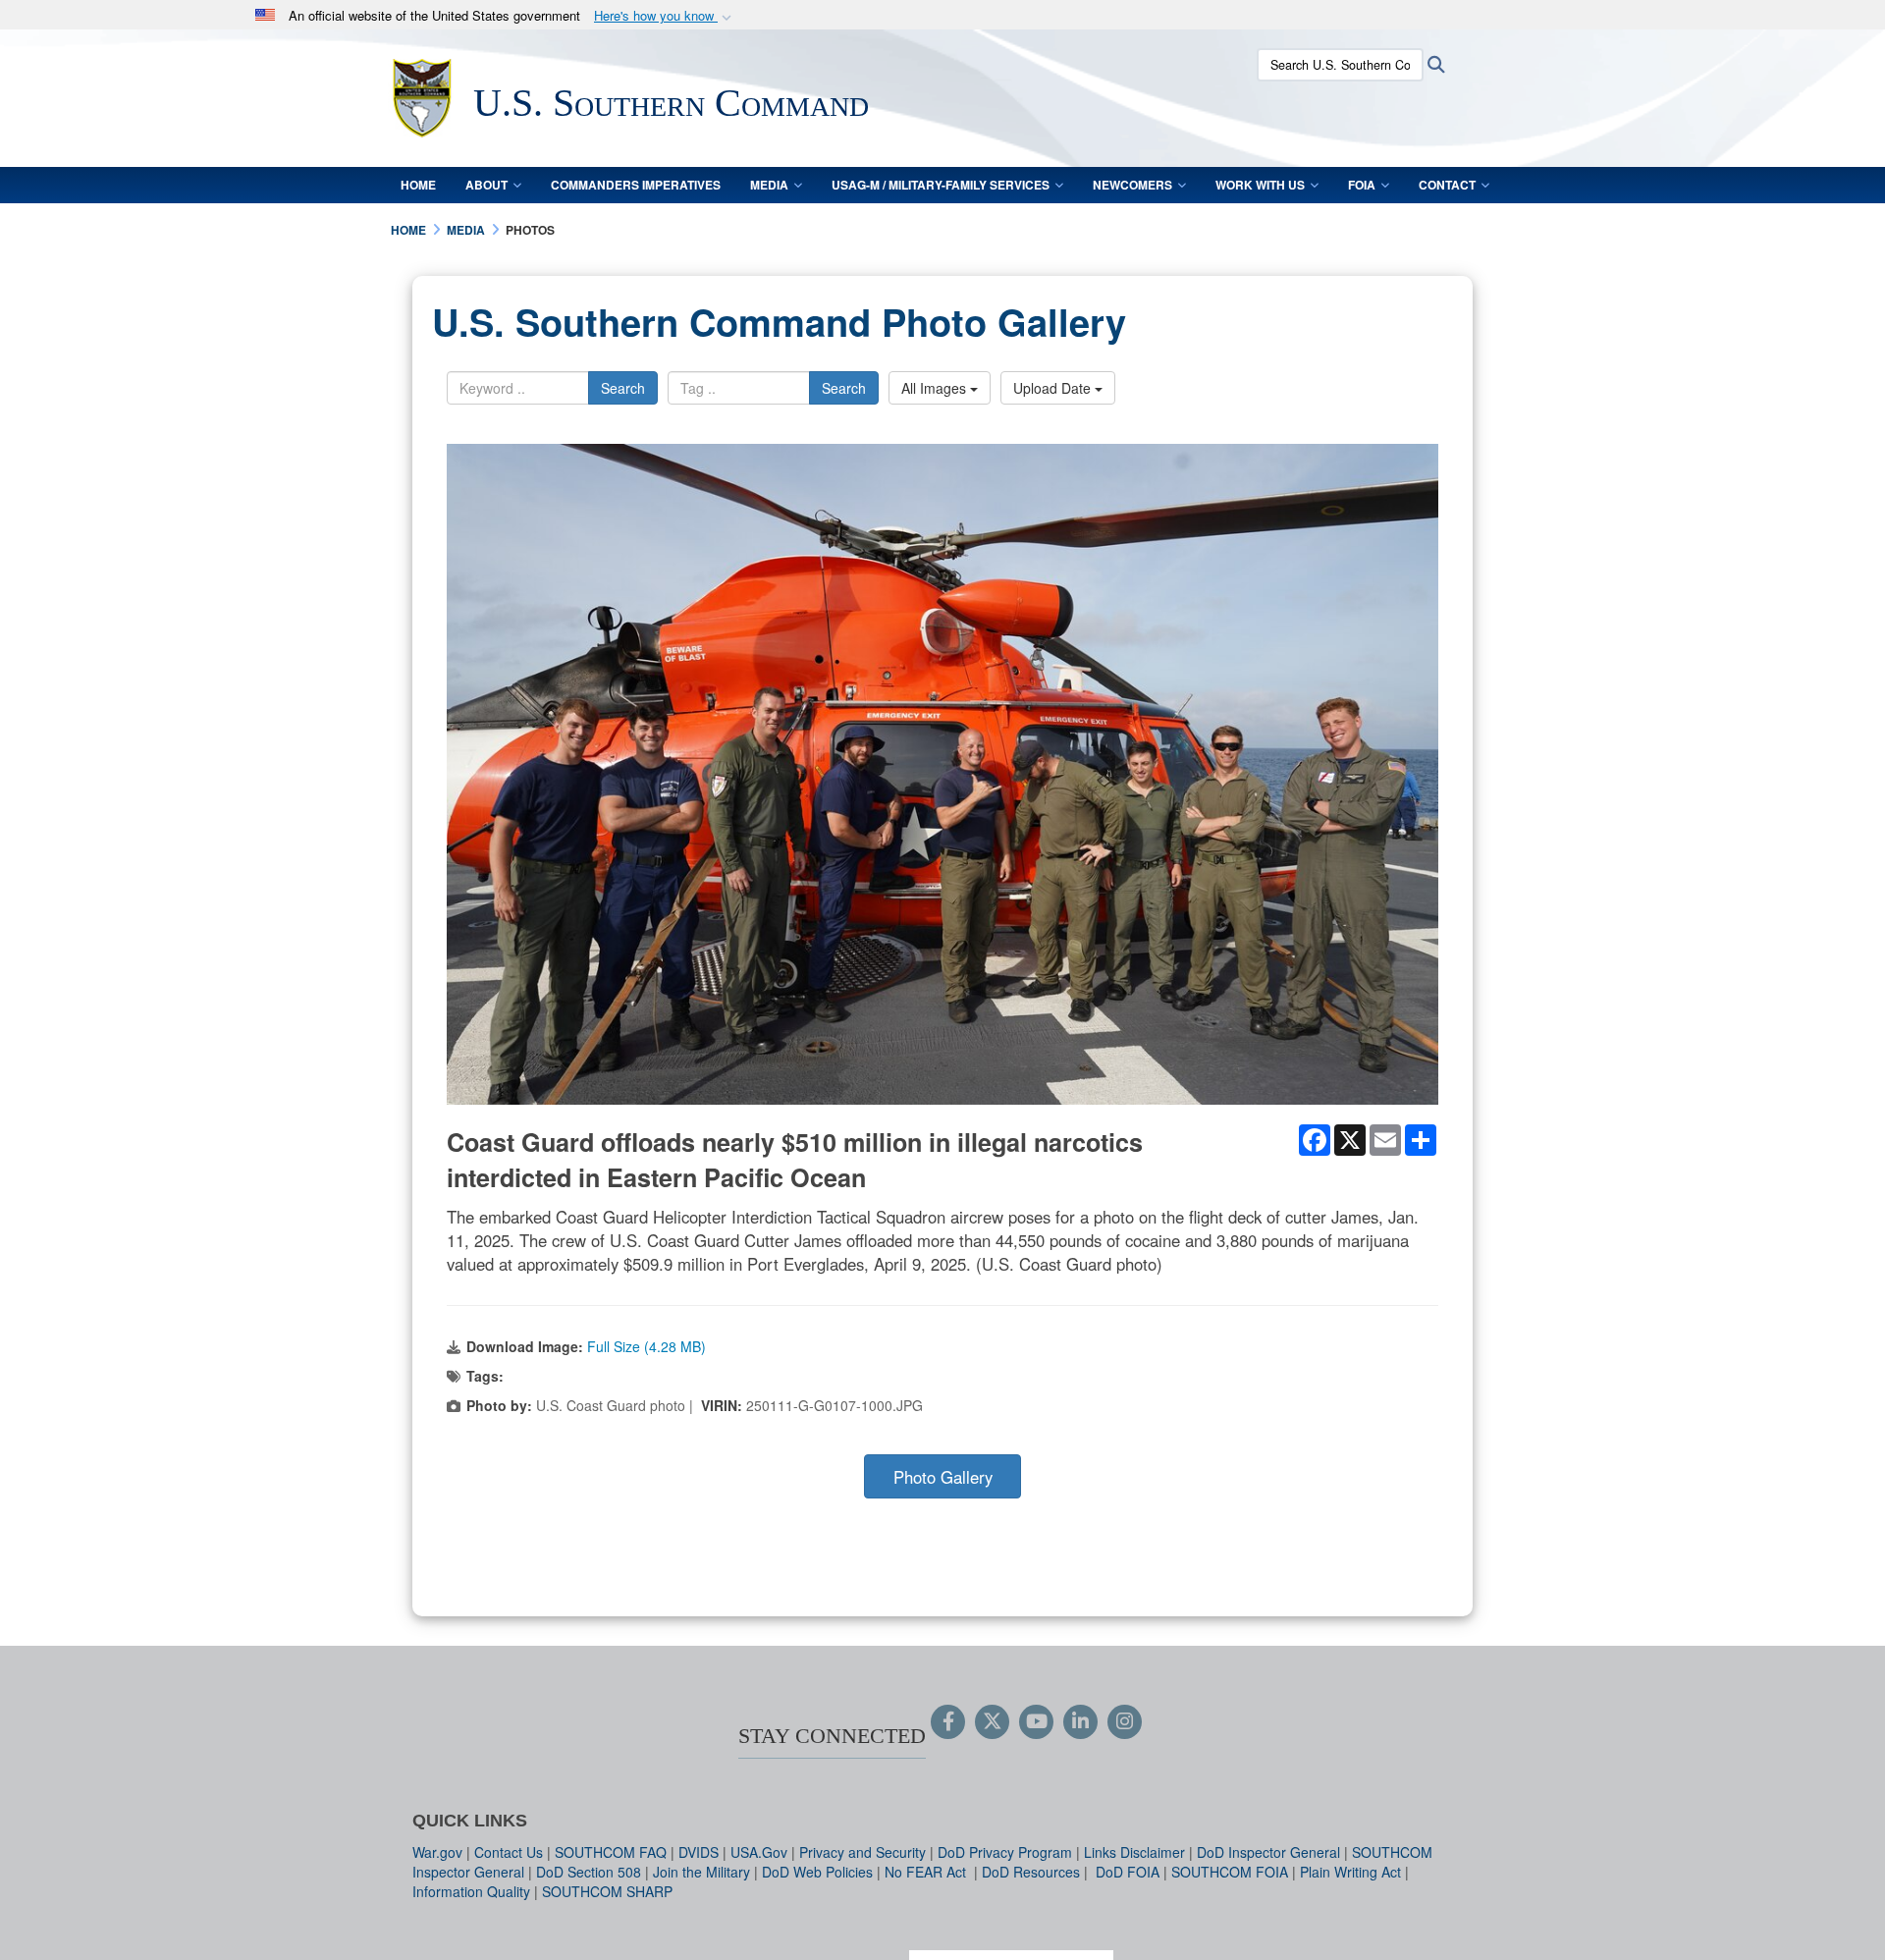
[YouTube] (1036, 1722)
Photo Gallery (943, 1477)
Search (623, 388)
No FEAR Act (927, 1872)
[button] (665, 16)
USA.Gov (759, 1852)
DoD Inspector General (1268, 1852)
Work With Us (1260, 185)
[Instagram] (1125, 1722)
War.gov (437, 1852)
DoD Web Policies (817, 1872)
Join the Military (701, 1872)
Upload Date (1054, 388)
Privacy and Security (862, 1852)
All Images (936, 388)
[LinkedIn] (1080, 1722)
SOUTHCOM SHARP (607, 1891)
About (486, 185)
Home (418, 185)
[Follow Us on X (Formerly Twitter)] (992, 1722)
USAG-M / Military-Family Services (941, 185)
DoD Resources (1031, 1872)
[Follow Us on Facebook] (948, 1722)
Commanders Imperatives (636, 185)
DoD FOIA (1128, 1872)
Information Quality (471, 1891)
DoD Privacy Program (1005, 1852)
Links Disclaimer (1134, 1852)
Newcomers (1132, 185)
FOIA (1362, 185)
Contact (1447, 185)
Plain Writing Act (1350, 1872)
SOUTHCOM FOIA (1230, 1872)
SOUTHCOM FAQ (611, 1852)
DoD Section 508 (589, 1872)
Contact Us (509, 1852)
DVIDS (699, 1852)
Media (769, 185)
